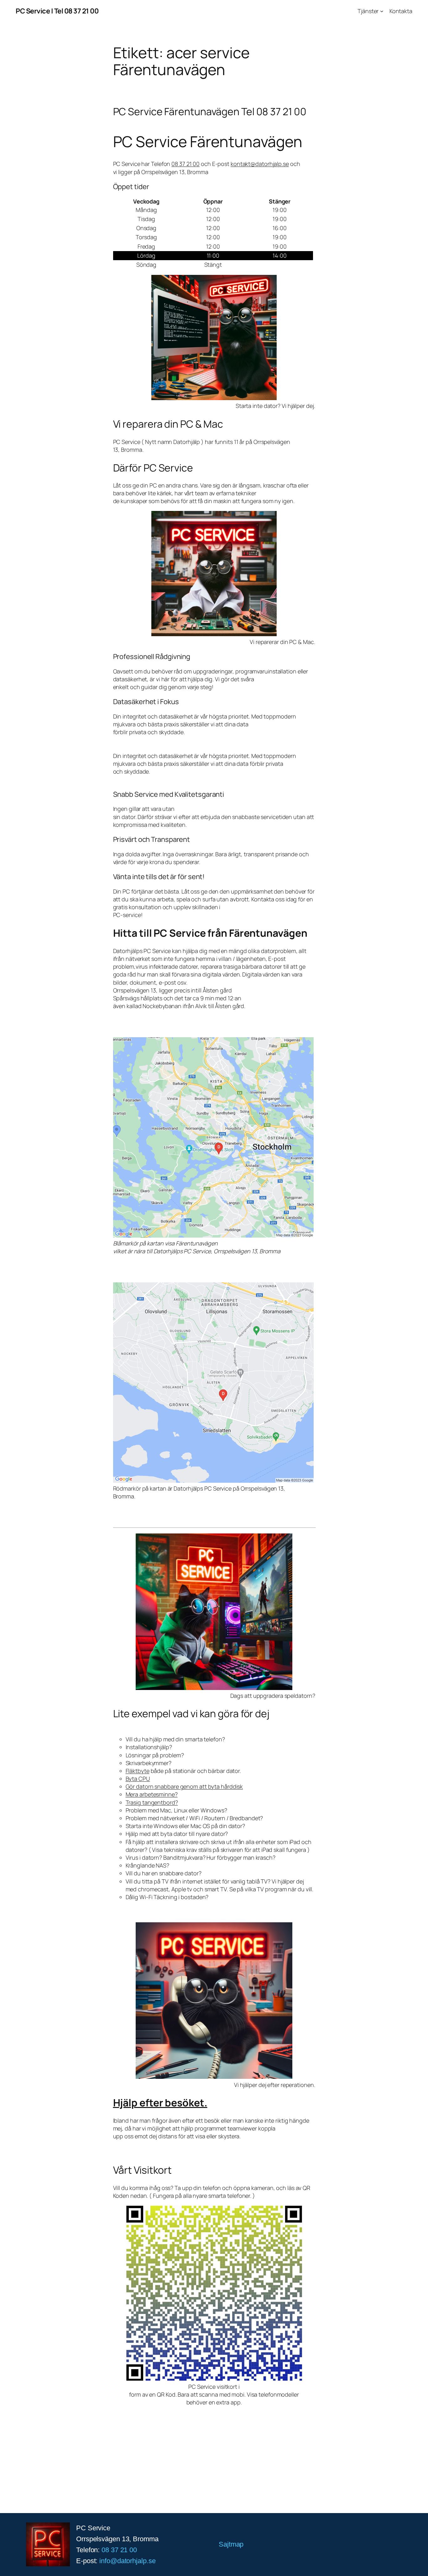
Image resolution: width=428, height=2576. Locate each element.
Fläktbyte (138, 1771)
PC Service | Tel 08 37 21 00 (57, 11)
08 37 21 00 (185, 164)
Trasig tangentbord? (152, 1802)
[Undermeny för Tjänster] (382, 11)
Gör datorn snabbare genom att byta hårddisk (184, 1786)
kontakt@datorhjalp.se (260, 164)
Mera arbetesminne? (152, 1794)
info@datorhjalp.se (127, 2561)
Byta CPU (138, 1779)
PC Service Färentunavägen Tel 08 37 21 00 (210, 111)
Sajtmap (231, 2544)
